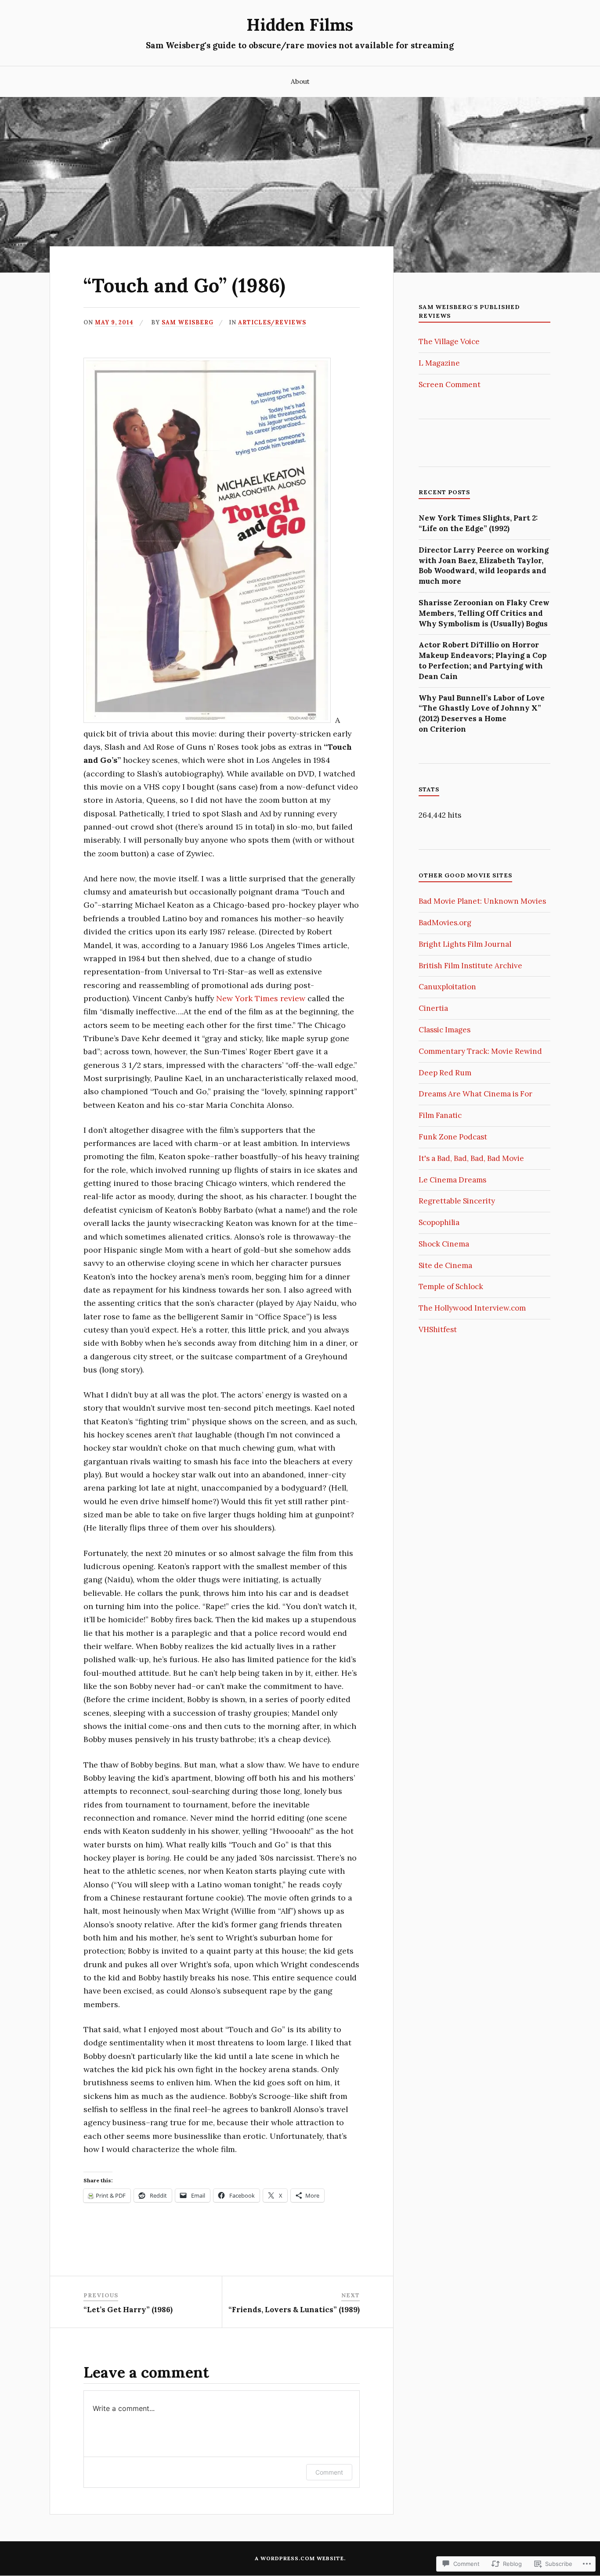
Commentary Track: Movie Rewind (480, 1051)
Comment (329, 2472)
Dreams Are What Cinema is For (475, 1094)
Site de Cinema (445, 1265)
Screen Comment (450, 384)
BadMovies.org (445, 923)
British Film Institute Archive (470, 966)
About (300, 81)
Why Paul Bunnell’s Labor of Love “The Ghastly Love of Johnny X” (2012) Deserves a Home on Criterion (482, 713)
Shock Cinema (444, 1244)
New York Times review (262, 998)
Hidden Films (300, 25)
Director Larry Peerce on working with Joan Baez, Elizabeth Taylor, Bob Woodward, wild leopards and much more (484, 566)
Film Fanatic (440, 1115)
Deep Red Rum (445, 1073)
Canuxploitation (447, 987)
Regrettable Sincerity (457, 1201)
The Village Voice (449, 341)
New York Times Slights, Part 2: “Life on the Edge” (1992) (478, 523)
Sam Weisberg (188, 322)
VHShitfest (438, 1329)
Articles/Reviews (272, 322)
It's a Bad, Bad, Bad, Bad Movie (471, 1158)
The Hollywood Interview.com (472, 1308)
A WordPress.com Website (299, 2558)
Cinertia (433, 1008)
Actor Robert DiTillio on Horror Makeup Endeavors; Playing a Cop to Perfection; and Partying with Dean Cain (483, 660)
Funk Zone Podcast (453, 1137)
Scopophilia (439, 1222)
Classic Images (445, 1030)
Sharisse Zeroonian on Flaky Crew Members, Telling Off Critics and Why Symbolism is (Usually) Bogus (484, 613)
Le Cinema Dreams (452, 1180)
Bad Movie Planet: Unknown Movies (482, 901)
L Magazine (439, 363)
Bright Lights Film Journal (465, 944)
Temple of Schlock (451, 1286)
